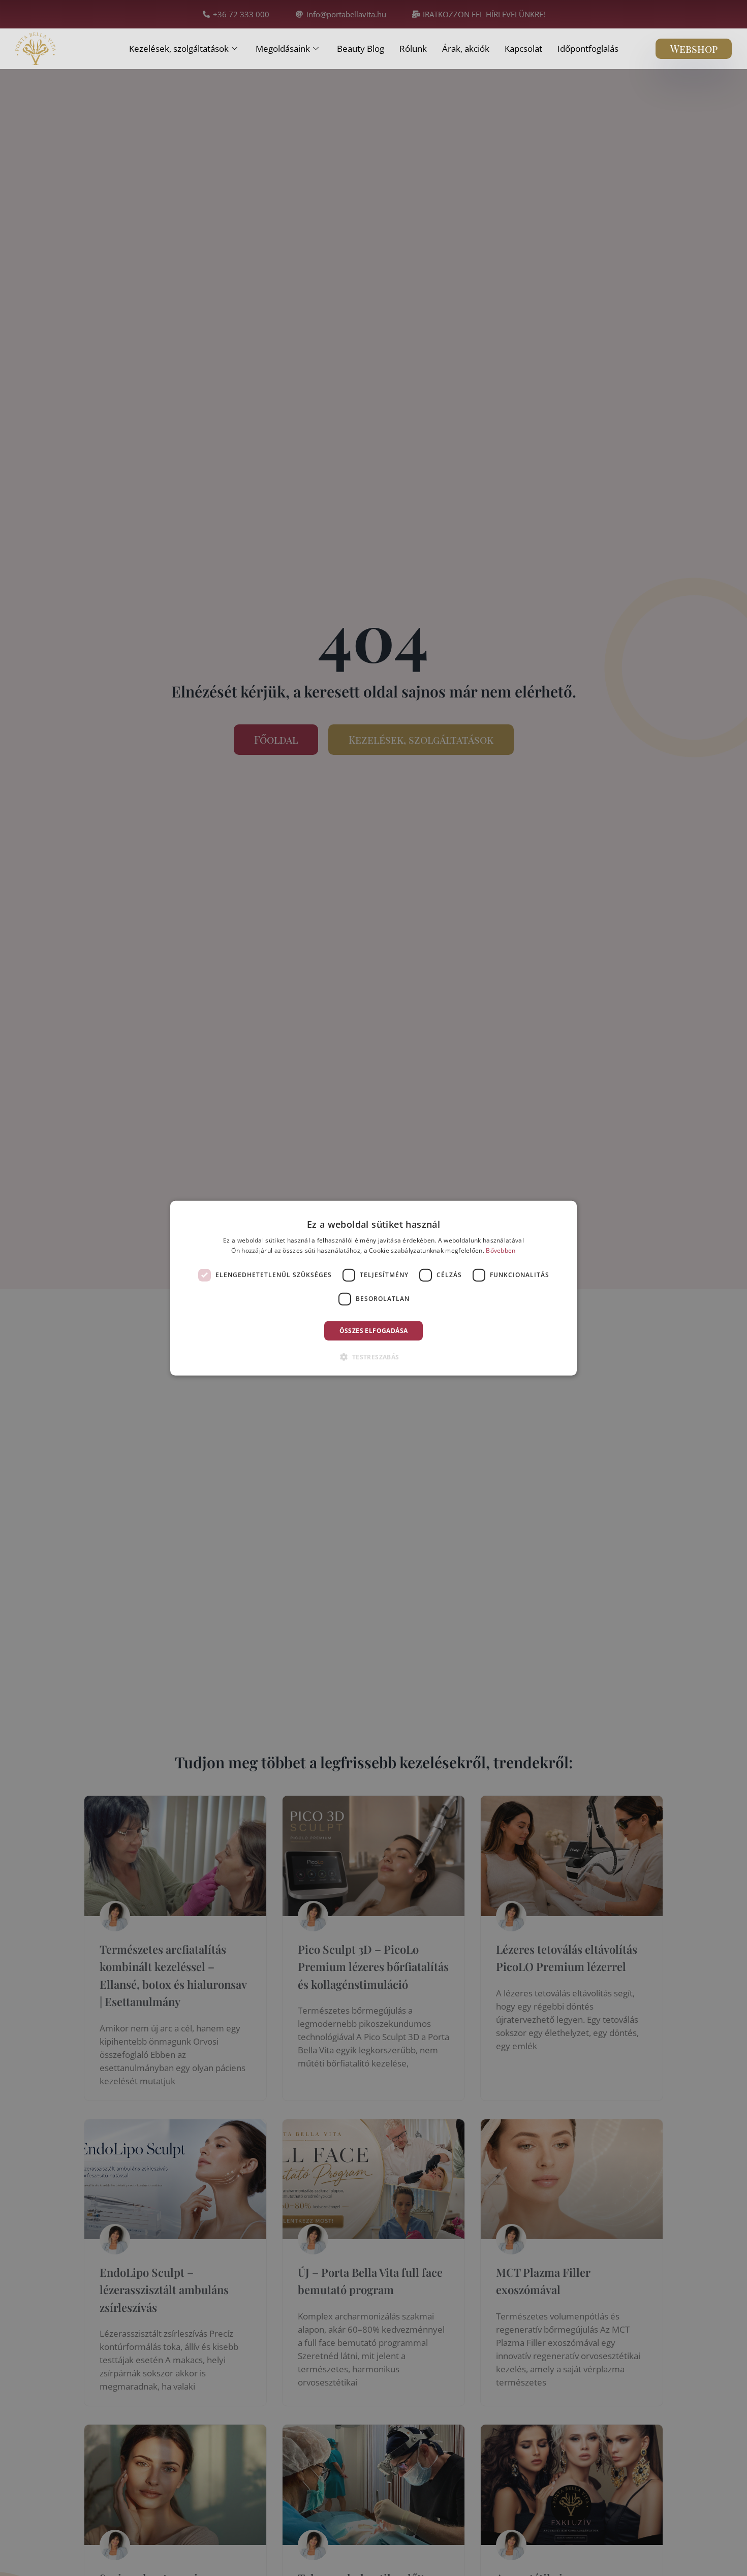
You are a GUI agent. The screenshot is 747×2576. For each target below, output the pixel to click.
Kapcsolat (523, 49)
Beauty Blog (361, 49)
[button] (373, 1357)
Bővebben (501, 1250)
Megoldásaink (283, 49)
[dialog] (373, 1288)
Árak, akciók (466, 49)
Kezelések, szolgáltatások (179, 49)
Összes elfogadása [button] (374, 1330)
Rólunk (413, 49)
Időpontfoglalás (588, 49)
